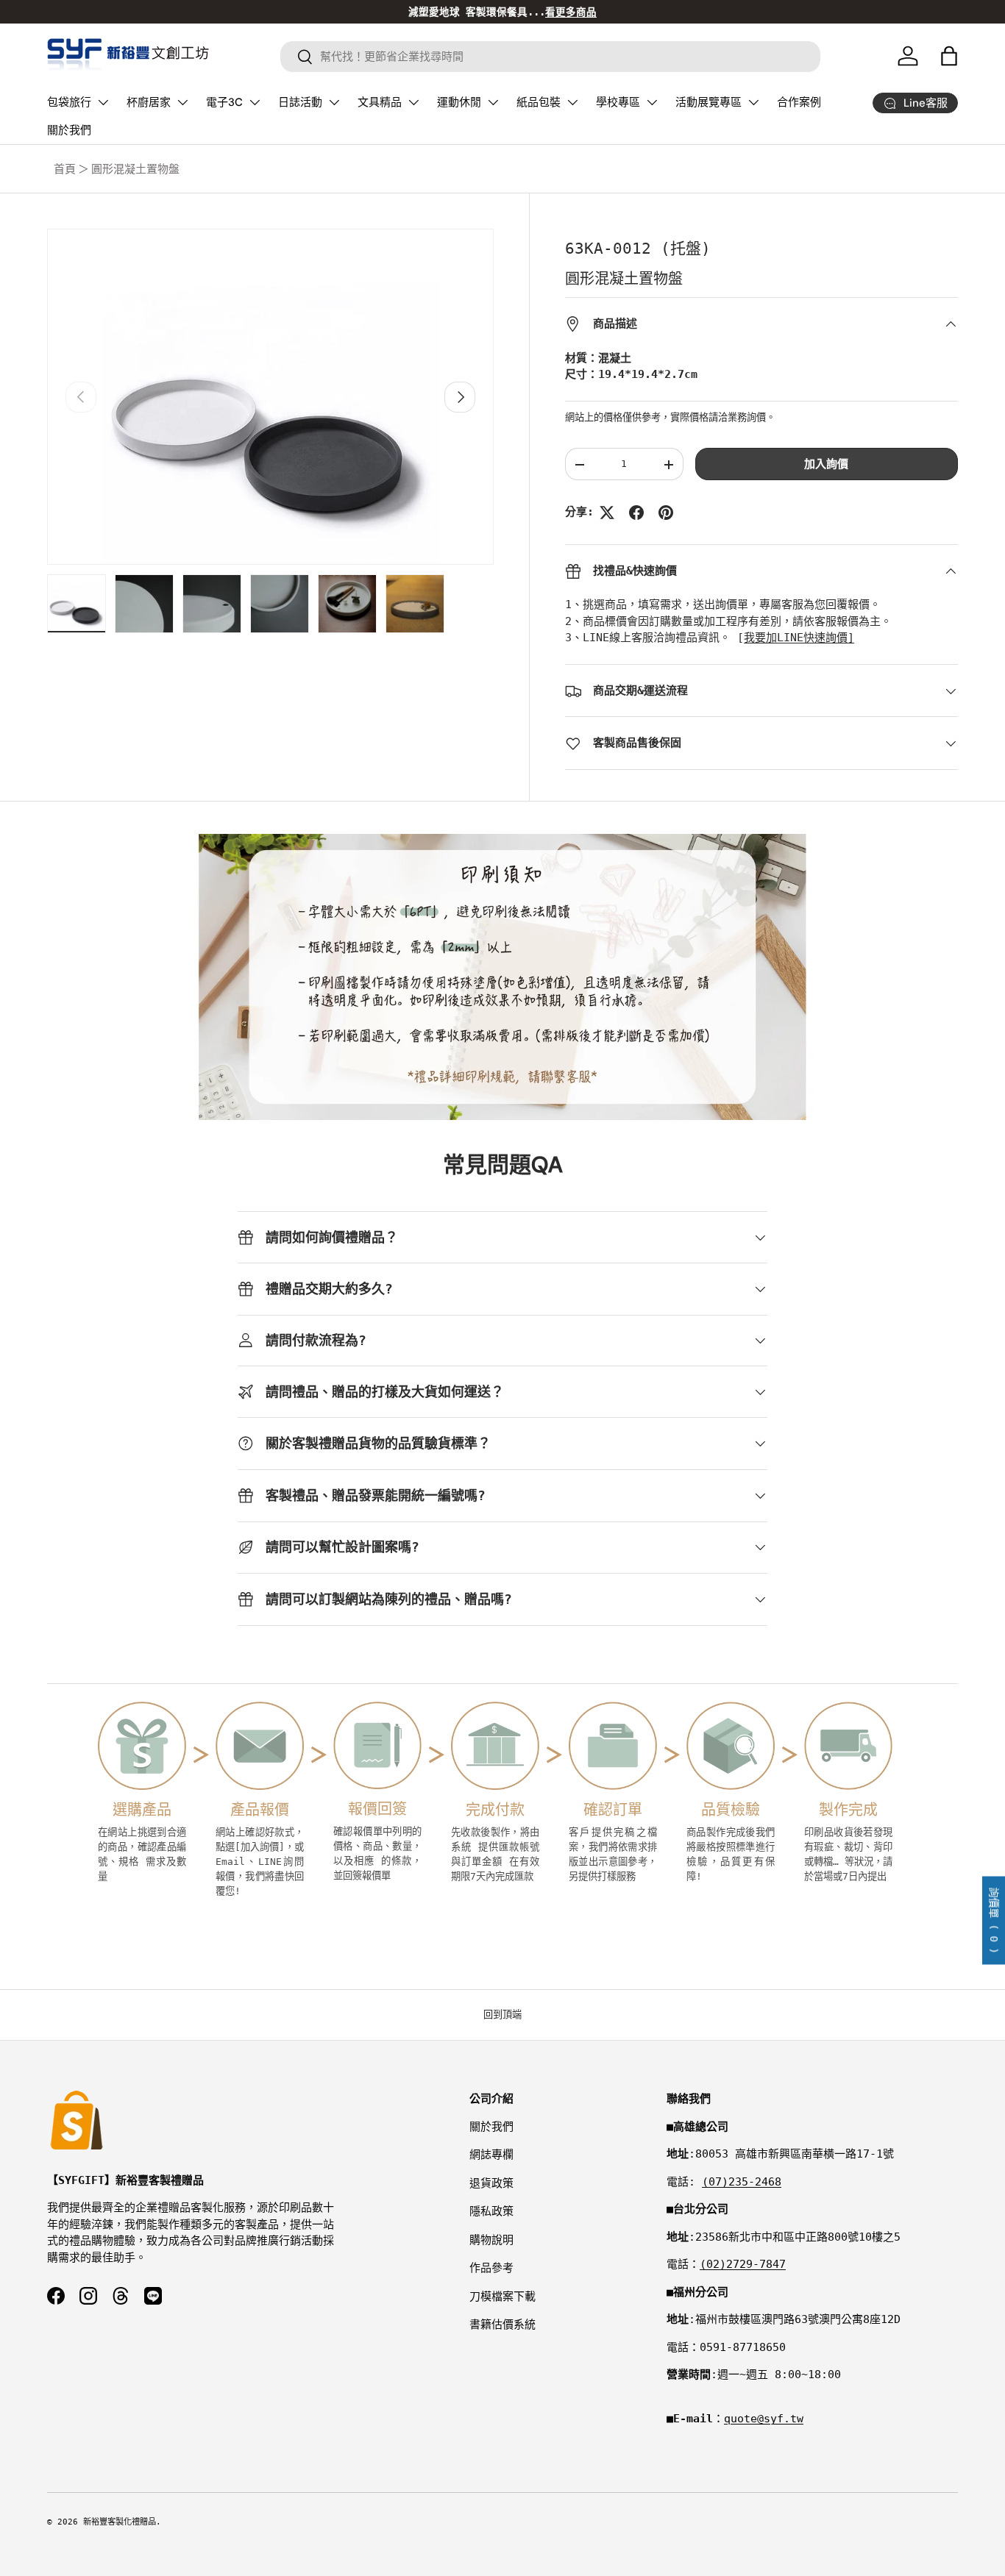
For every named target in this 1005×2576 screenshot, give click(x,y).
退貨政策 (491, 2183)
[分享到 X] (607, 513)
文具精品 (380, 102)
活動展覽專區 (709, 102)
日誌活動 (300, 102)
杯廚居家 (149, 102)
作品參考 (491, 2268)
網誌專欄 (491, 2155)
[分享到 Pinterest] (666, 513)
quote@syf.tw (764, 2419)
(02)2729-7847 (743, 2264)
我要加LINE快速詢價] (799, 638)
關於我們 (69, 130)
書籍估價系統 (502, 2325)
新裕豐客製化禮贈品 (120, 2522)
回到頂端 (502, 2015)
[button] (949, 56)
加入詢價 (826, 465)
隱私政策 (491, 2211)
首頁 (65, 169)
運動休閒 (459, 102)
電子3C (224, 102)
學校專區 (618, 102)
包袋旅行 (69, 102)
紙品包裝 (539, 102)
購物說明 (491, 2240)
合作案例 (799, 102)
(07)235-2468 (742, 2182)
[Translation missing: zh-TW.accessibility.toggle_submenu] (103, 102)
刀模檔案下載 (502, 2297)
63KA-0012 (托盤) (638, 249)
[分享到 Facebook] (636, 513)
